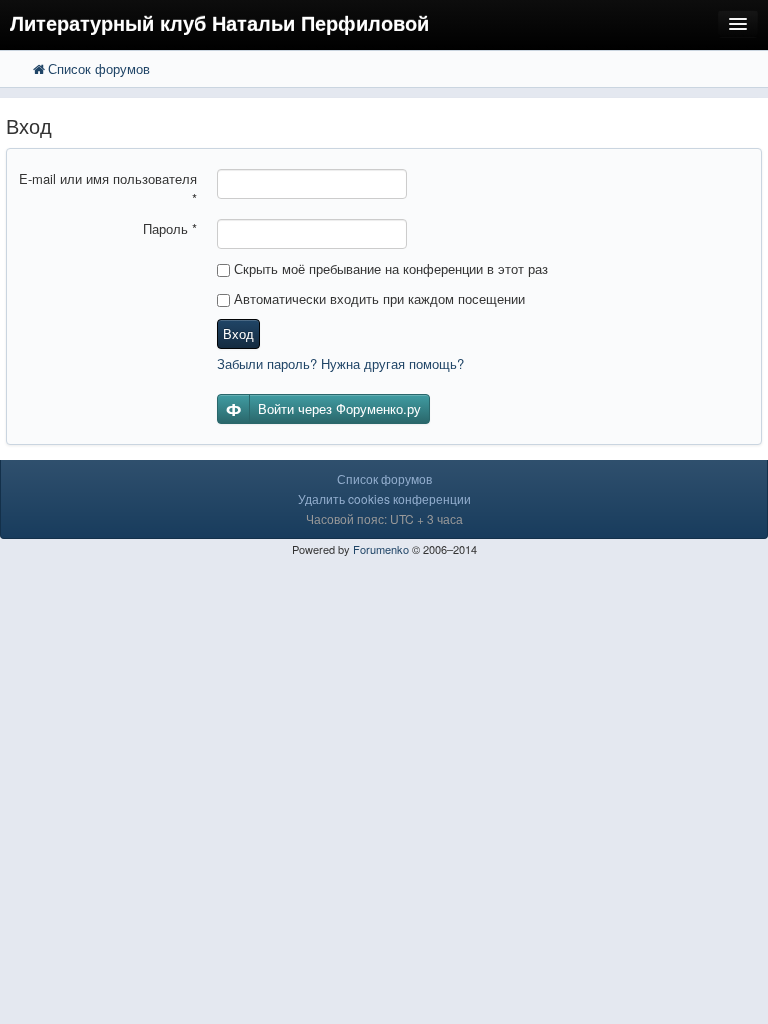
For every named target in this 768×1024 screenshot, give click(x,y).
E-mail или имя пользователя (108, 188)
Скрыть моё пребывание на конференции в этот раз (389, 268)
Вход (238, 333)
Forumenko (381, 549)
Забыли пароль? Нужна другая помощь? (340, 363)
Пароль (170, 228)
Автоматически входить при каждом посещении (377, 298)
